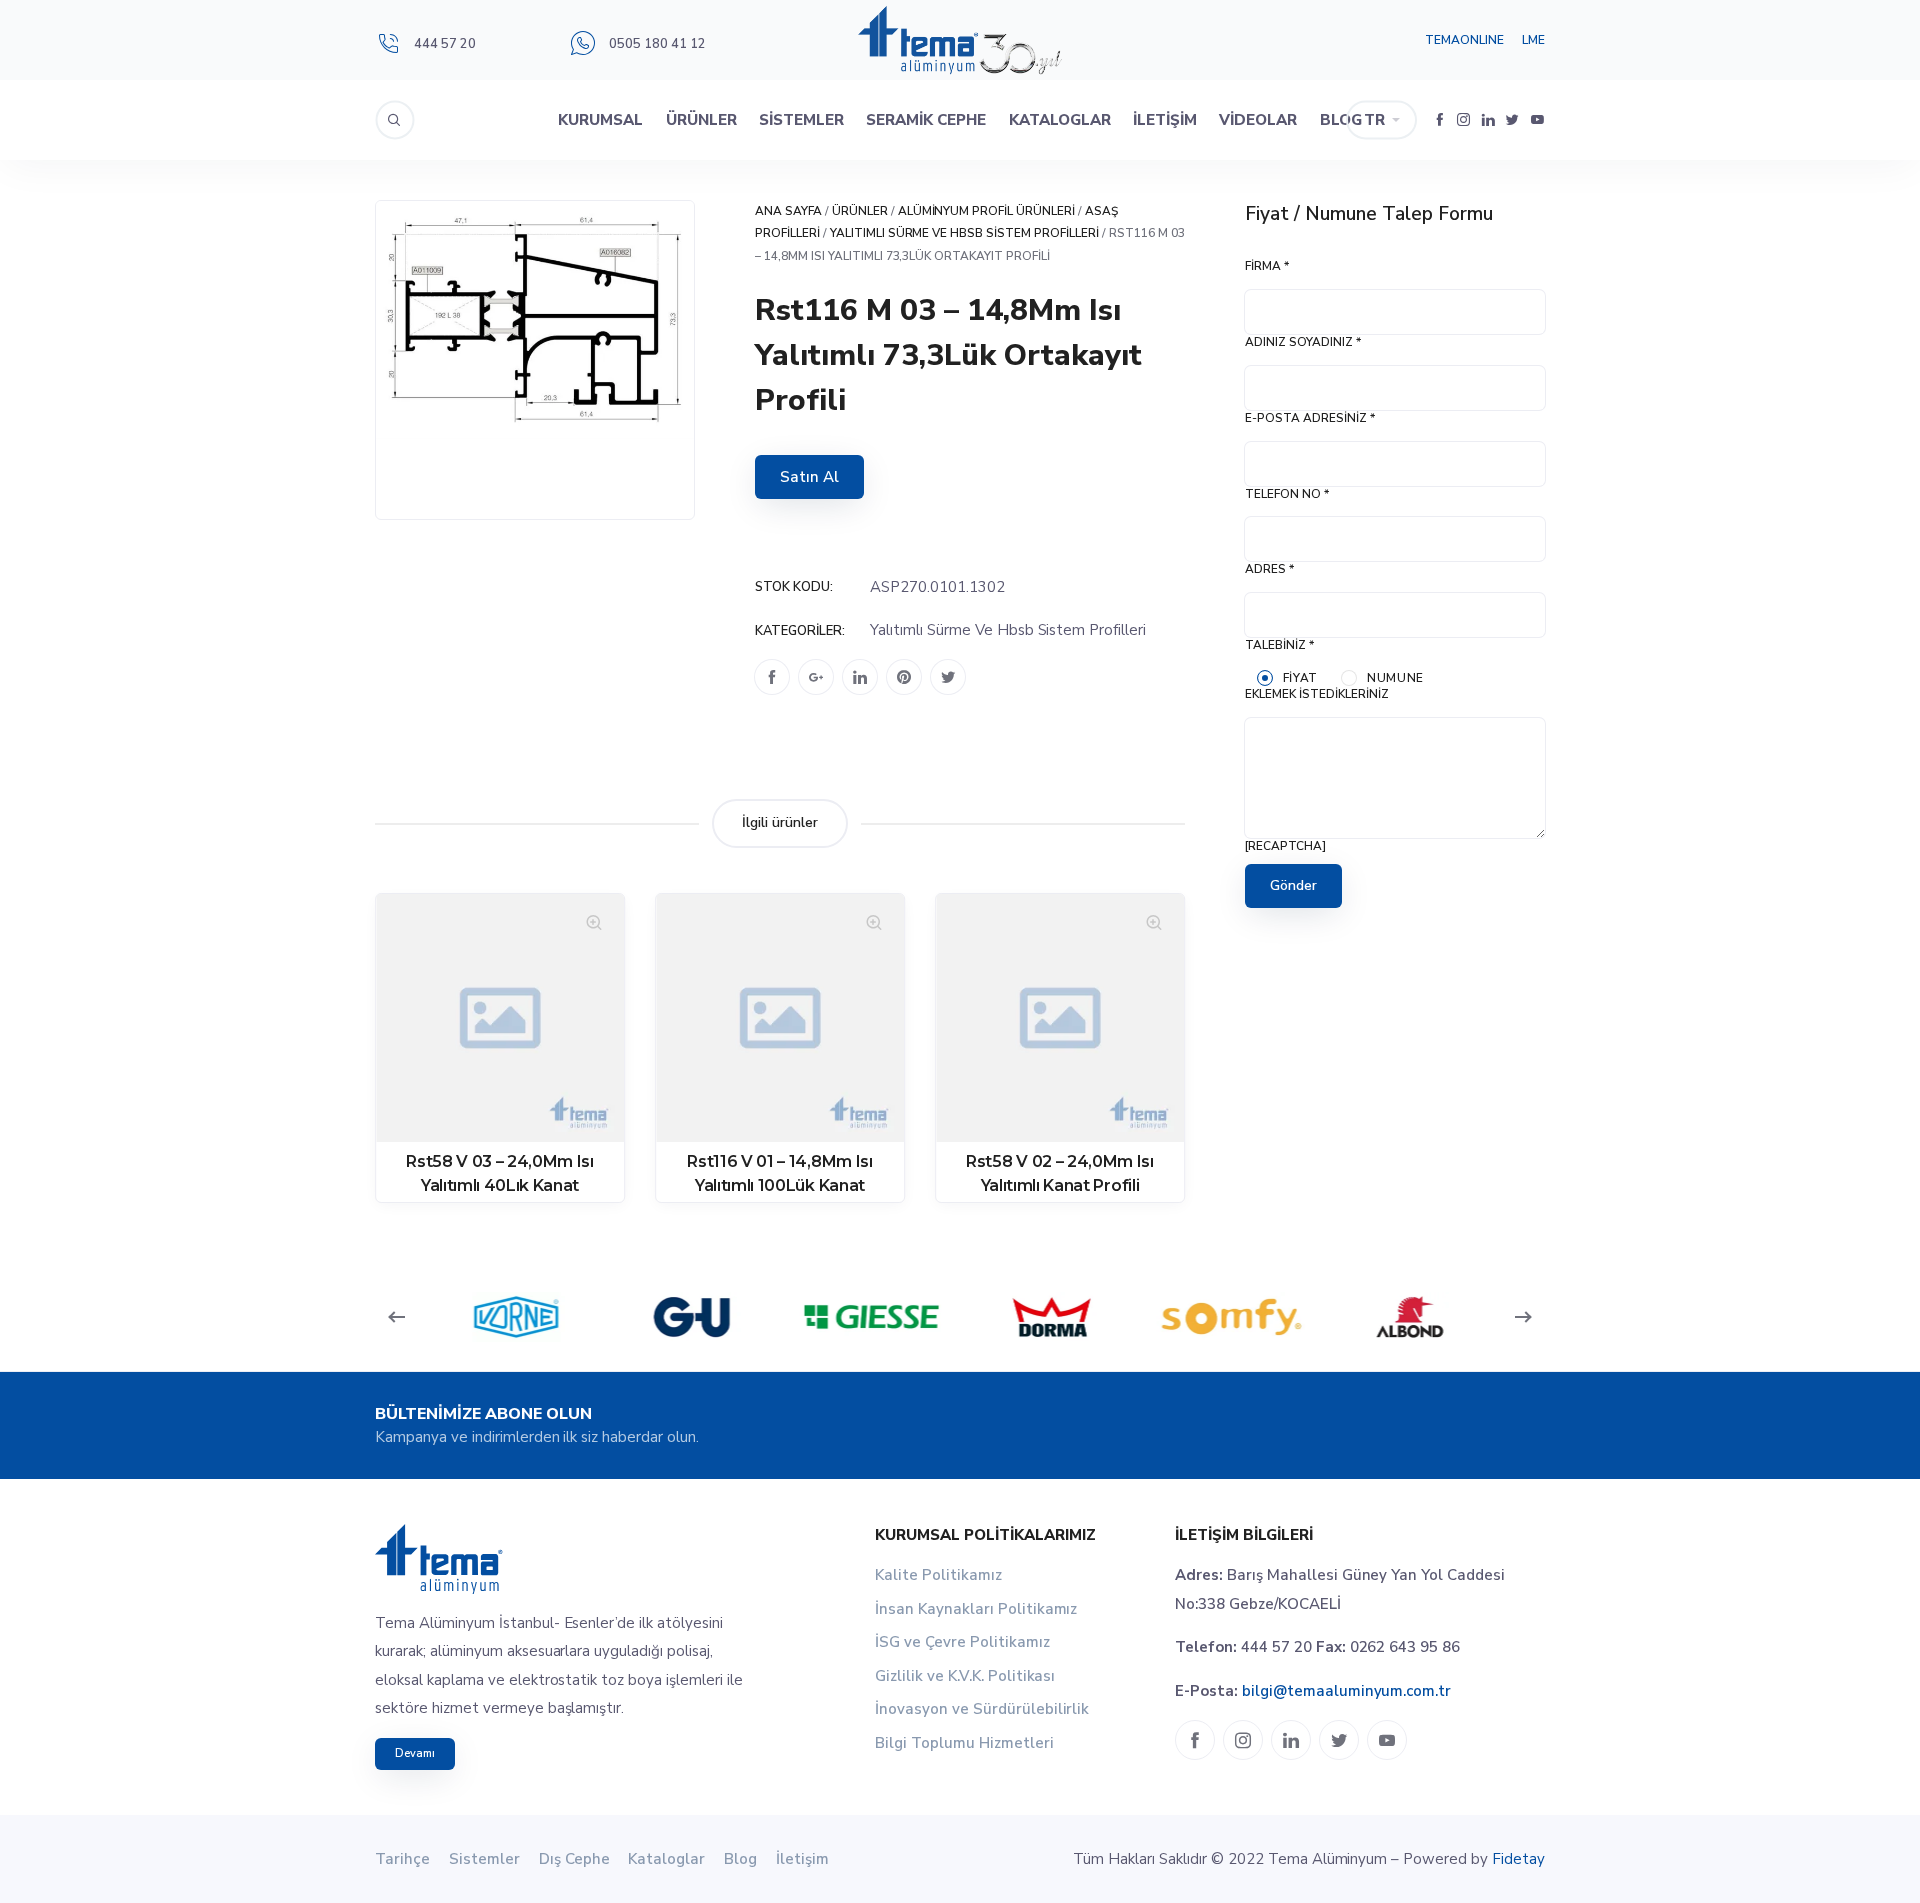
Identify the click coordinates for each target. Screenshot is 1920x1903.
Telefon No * (1287, 494)
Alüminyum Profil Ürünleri (987, 211)
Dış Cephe (574, 1859)
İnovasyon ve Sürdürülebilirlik (982, 1709)
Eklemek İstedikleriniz (1317, 694)
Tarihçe (402, 1859)
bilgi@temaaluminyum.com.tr (1346, 1691)
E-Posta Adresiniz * (1310, 418)
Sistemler (801, 120)
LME (1533, 40)
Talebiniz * (1279, 645)
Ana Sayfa (788, 211)
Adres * (1269, 569)
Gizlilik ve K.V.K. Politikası (965, 1676)
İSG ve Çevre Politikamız (962, 1642)
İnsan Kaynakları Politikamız (976, 1609)
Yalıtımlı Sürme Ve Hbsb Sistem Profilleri (964, 233)
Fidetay (1518, 1859)
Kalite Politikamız (938, 1575)
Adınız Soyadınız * (1303, 342)
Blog (1341, 120)
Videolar (1258, 120)
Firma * (1267, 266)
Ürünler (701, 120)
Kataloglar (1060, 120)
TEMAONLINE (1464, 40)
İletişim (1165, 120)
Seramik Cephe (926, 120)
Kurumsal (600, 120)
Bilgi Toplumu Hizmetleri (964, 1743)
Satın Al (809, 477)
